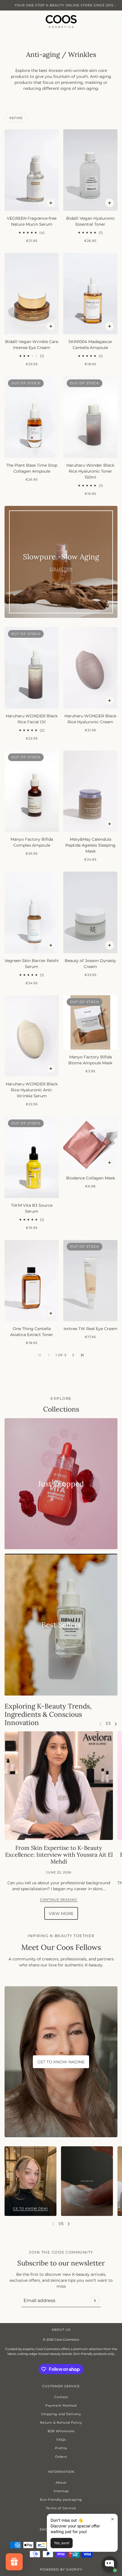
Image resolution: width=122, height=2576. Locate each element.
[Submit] (95, 2301)
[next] (116, 1724)
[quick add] (51, 203)
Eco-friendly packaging (61, 2500)
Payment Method (61, 2405)
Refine (16, 118)
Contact (61, 2397)
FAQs (61, 2440)
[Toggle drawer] (8, 21)
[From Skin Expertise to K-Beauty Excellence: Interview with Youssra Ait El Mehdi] (59, 1786)
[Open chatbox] (110, 2564)
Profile (61, 2448)
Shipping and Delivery (61, 2414)
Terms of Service (61, 2508)
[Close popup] (112, 2519)
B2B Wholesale (61, 2431)
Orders (61, 2457)
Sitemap (61, 2491)
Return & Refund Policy (61, 2423)
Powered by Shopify (61, 2569)
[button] (73, 1355)
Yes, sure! (62, 2543)
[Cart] (114, 21)
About (61, 2482)
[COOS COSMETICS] (61, 21)
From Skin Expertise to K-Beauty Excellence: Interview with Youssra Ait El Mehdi (59, 1855)
